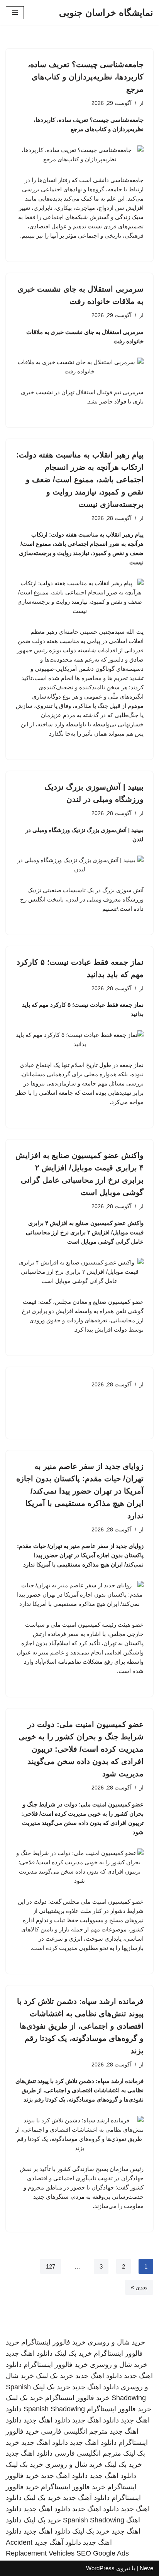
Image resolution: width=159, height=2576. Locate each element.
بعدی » (139, 2287)
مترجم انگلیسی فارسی (74, 2431)
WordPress (100, 2568)
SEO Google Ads (103, 2553)
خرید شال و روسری (116, 2342)
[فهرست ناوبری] (15, 13)
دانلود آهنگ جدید (86, 2498)
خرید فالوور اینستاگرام (53, 2342)
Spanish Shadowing (54, 2409)
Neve (146, 2568)
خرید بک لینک (73, 2353)
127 (51, 2266)
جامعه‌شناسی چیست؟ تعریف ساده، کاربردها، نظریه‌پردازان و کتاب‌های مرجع (86, 77)
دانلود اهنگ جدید (29, 2353)
